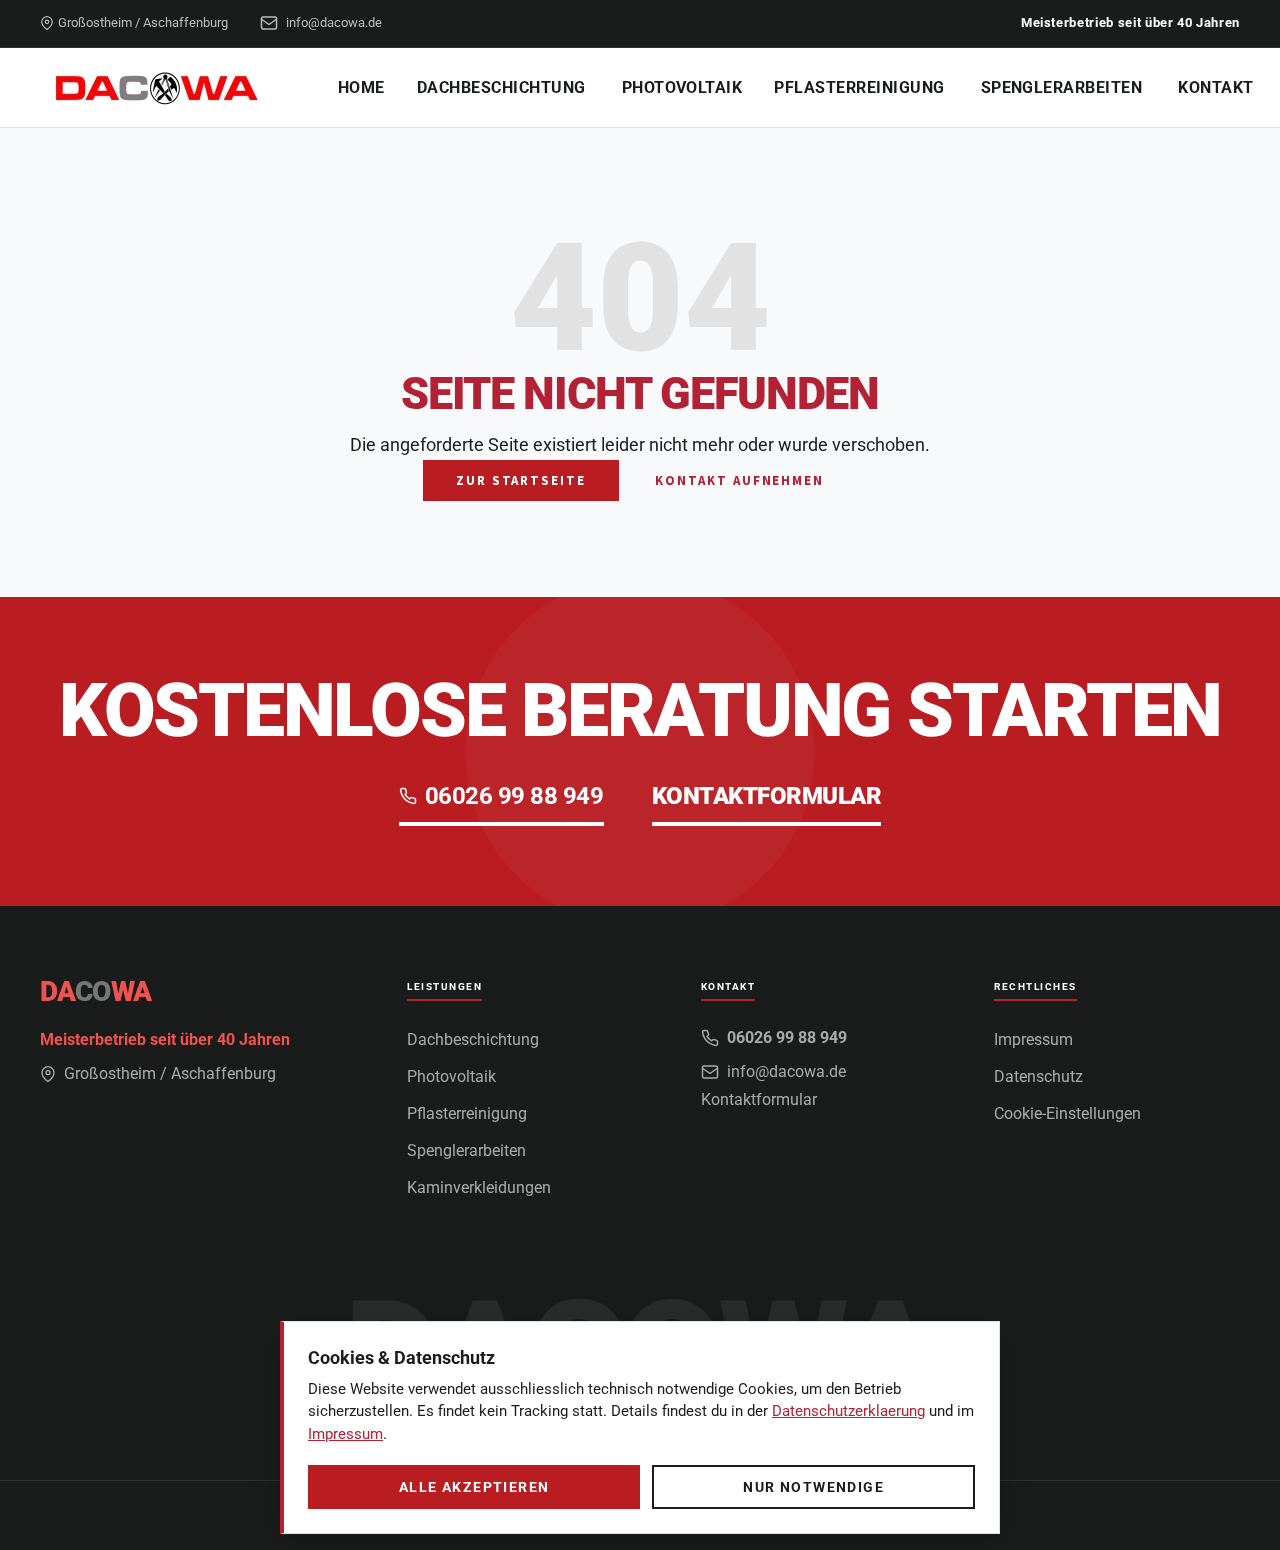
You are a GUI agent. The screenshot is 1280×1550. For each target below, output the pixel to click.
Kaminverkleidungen (479, 1187)
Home (361, 87)
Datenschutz (1038, 1076)
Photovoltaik (682, 87)
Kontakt (1215, 87)
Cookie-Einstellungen (1067, 1113)
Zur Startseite (521, 480)
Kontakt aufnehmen (739, 480)
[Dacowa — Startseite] (165, 88)
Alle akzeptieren (474, 1487)
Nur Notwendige (813, 1487)
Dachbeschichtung (501, 87)
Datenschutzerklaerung (848, 1411)
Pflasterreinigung (859, 87)
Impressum (1033, 1039)
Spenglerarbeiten (1062, 87)
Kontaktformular (759, 1099)
